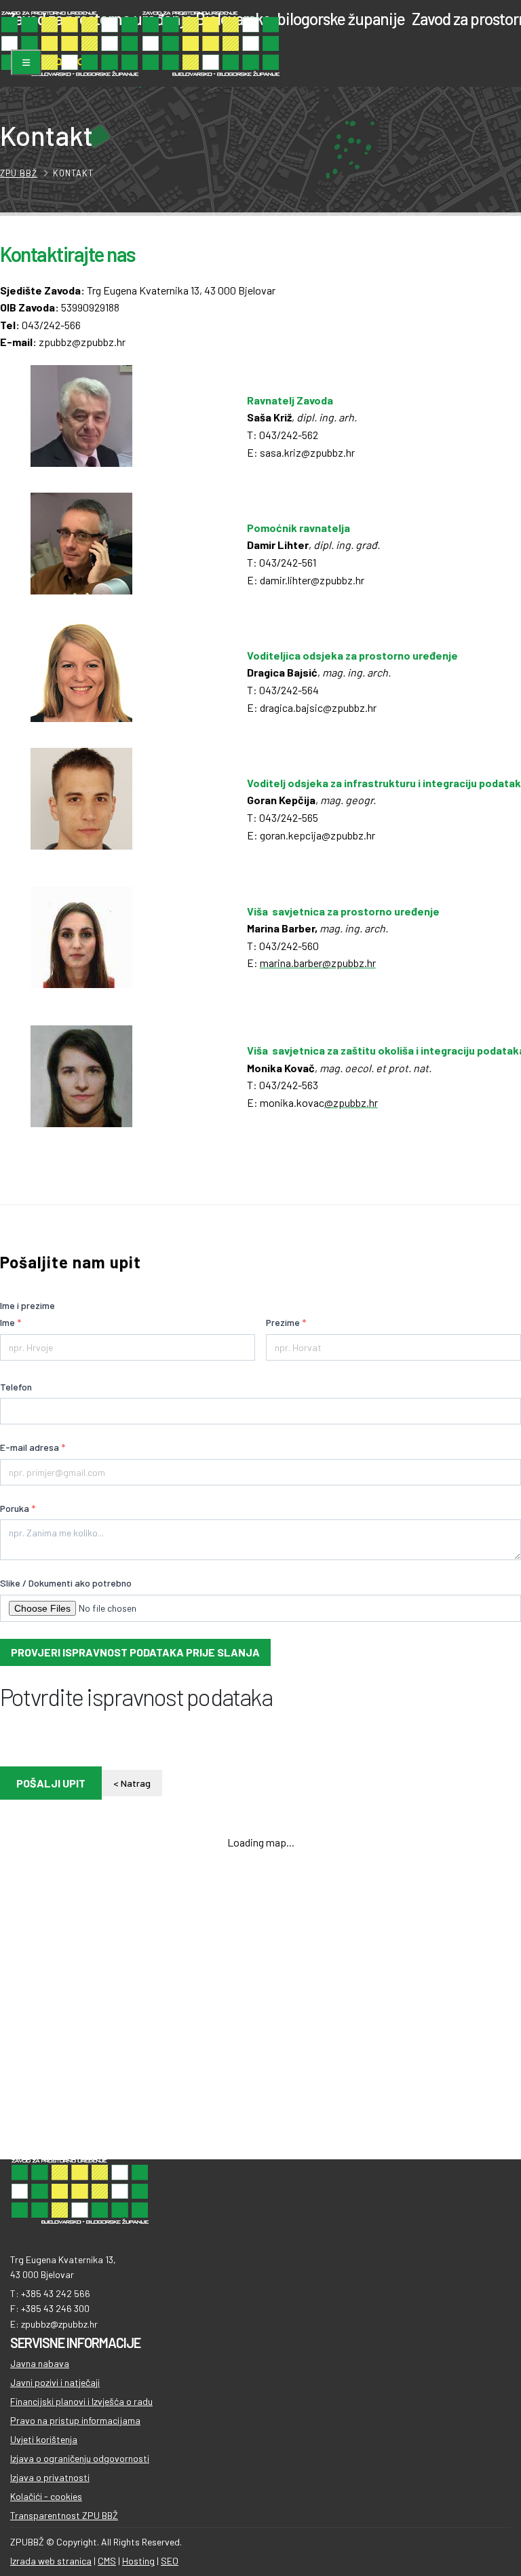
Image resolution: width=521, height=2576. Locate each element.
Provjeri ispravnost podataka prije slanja (135, 1652)
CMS (107, 2561)
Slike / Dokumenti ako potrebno (66, 1583)
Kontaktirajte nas (68, 254)
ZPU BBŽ (19, 173)
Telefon (16, 1387)
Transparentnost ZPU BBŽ (64, 2515)
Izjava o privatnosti (50, 2477)
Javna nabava (40, 2363)
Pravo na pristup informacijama (75, 2420)
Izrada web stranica (51, 2561)
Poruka (18, 1508)
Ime (11, 1322)
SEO (170, 2561)
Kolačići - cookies (46, 2496)
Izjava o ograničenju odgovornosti (80, 2458)
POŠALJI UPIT (51, 1783)
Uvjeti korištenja (44, 2439)
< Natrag (132, 1783)
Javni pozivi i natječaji (55, 2382)
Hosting (138, 2561)
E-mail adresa (33, 1447)
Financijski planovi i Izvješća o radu (81, 2401)
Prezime (286, 1322)
